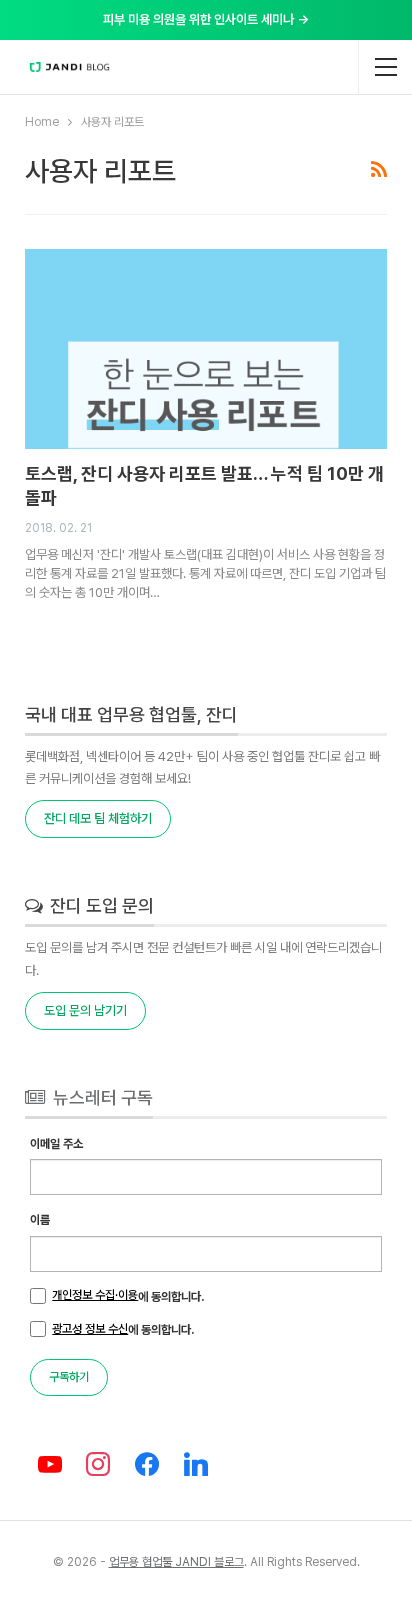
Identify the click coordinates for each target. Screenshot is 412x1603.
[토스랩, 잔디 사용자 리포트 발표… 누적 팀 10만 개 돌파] (205, 349)
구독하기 (69, 1377)
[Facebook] (147, 1465)
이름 (40, 1220)
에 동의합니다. (128, 1296)
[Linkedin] (196, 1465)
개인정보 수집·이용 (95, 1295)
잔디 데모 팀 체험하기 (98, 818)
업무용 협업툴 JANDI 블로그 (176, 1562)
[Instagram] (98, 1465)
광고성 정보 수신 (90, 1329)
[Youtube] (49, 1465)
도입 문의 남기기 (85, 1010)
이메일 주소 (56, 1144)
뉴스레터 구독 (101, 1097)
